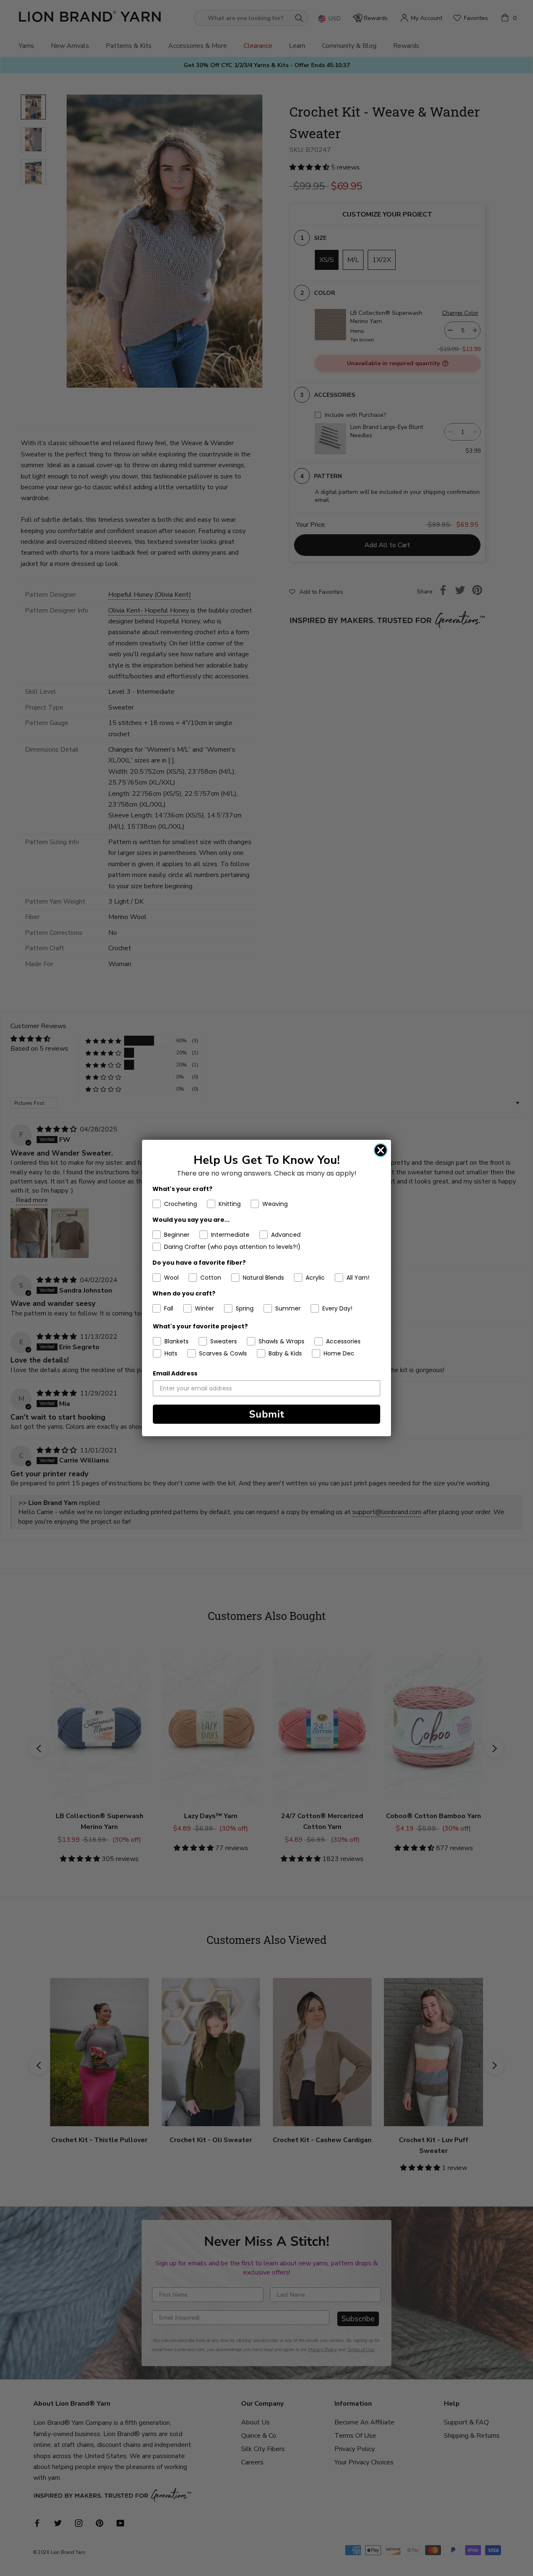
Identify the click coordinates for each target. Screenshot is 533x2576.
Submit (267, 1414)
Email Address (175, 1373)
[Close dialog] (381, 1150)
